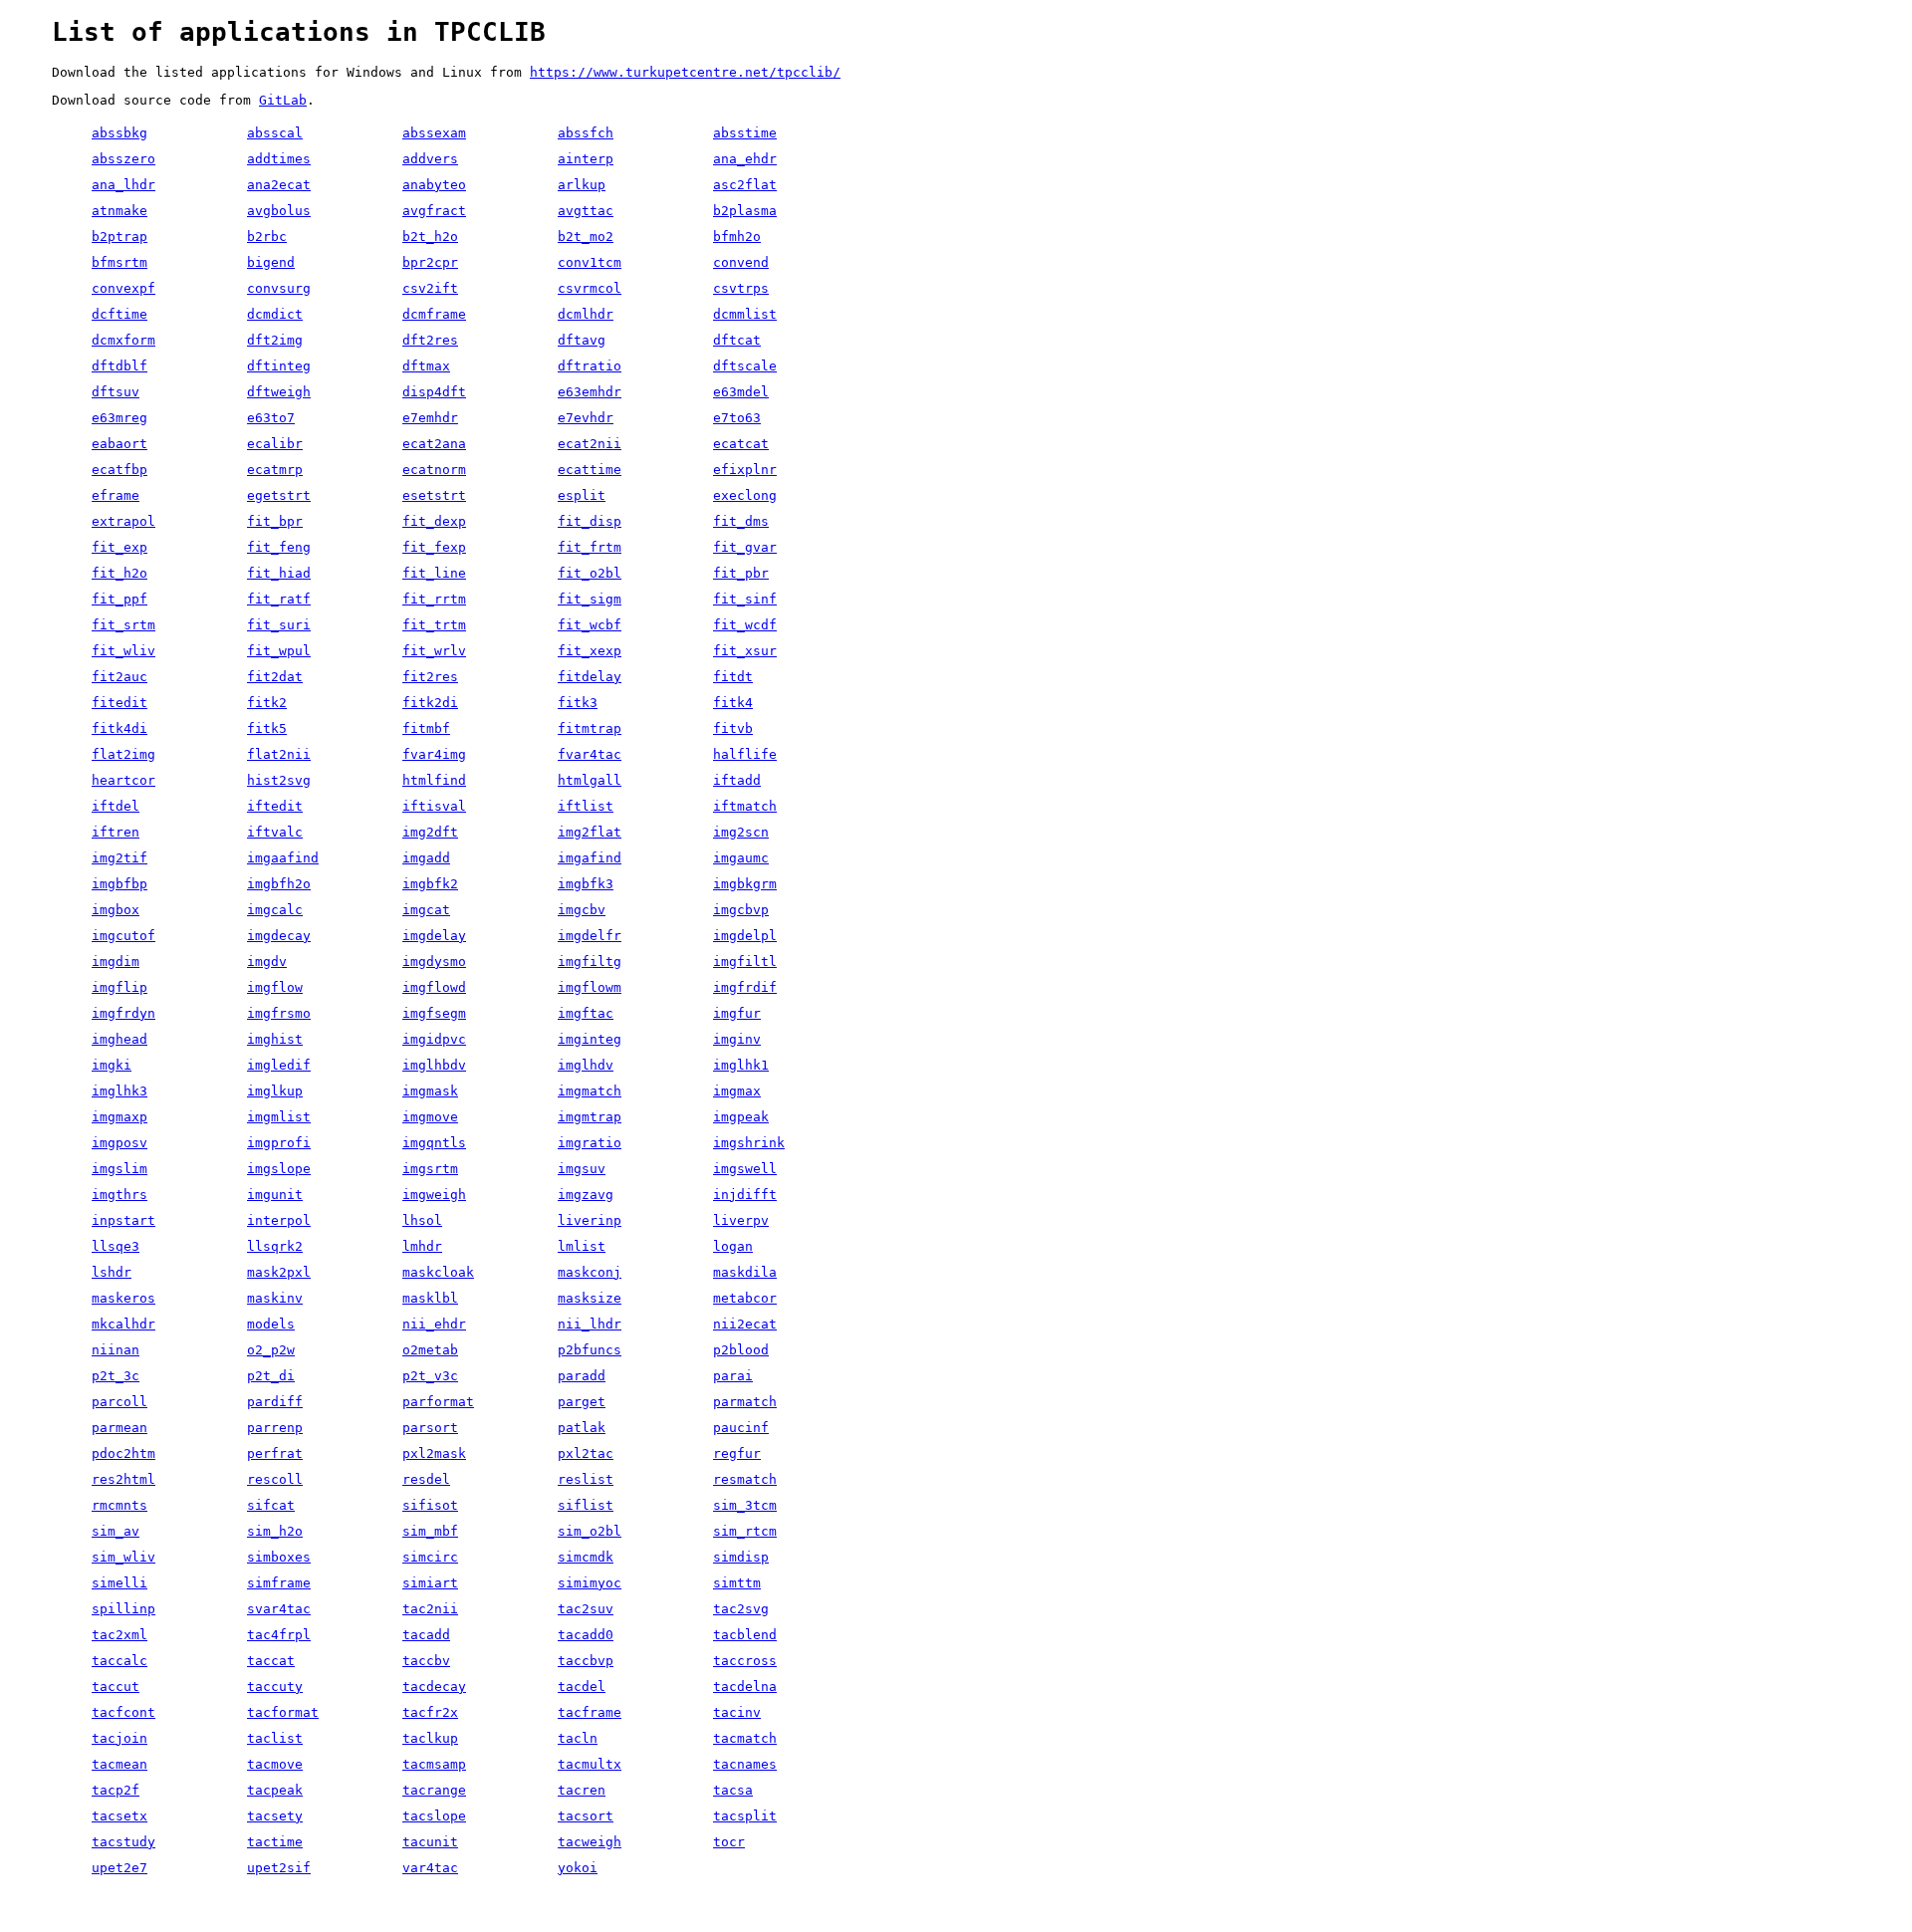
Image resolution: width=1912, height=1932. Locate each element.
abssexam (434, 133)
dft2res (430, 340)
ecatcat (741, 444)
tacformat (283, 1712)
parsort (430, 1428)
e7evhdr (586, 418)
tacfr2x (430, 1712)
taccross (745, 1661)
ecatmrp (275, 470)
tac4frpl (279, 1635)
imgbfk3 (586, 884)
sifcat (271, 1505)
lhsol (422, 1220)
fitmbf (426, 728)
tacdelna (745, 1687)
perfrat (275, 1453)
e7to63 (737, 418)
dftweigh (279, 392)
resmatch (745, 1479)
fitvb (733, 728)
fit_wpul (279, 651)
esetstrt (434, 495)
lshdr (112, 1272)
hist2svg (279, 780)
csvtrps (741, 288)
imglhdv (586, 1065)
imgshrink (749, 1143)
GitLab (283, 100)
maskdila (745, 1272)
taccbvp (586, 1661)
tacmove (275, 1764)
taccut (116, 1687)
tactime (275, 1842)
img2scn (741, 832)
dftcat (737, 340)
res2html (123, 1479)
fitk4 (733, 703)
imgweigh (434, 1195)
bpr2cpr (430, 262)
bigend (271, 262)
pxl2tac (586, 1453)
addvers (430, 159)
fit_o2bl (590, 573)
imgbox (116, 910)
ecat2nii (590, 444)
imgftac (586, 1013)
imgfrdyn (123, 1013)
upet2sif (279, 1868)
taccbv (426, 1661)
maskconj (590, 1272)
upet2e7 (119, 1868)
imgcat (426, 910)
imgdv (267, 962)
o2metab (430, 1350)
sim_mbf (430, 1531)
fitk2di (430, 703)
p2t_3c (116, 1376)
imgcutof (123, 936)
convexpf (123, 288)
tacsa (733, 1790)
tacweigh (590, 1842)
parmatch (745, 1402)
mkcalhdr (123, 1324)
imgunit (275, 1195)
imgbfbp (119, 884)
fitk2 (267, 703)
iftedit (275, 806)
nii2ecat (745, 1324)
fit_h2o (119, 573)
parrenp (275, 1428)
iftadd (737, 780)
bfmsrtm (119, 262)
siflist (586, 1505)
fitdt (733, 677)
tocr (729, 1842)
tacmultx (590, 1764)
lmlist (582, 1246)
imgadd (426, 858)
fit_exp (119, 547)
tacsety (275, 1816)
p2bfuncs (590, 1350)
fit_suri (279, 625)
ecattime (590, 470)
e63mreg (119, 418)
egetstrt (279, 495)
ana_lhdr (123, 185)
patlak (582, 1428)
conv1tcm (590, 262)
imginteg (590, 1039)
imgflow (275, 987)
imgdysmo (434, 962)
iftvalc (275, 832)
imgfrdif (745, 987)
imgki (112, 1065)
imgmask (430, 1091)
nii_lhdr (590, 1324)
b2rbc (267, 237)
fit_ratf (279, 599)
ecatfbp (119, 470)
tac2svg (741, 1609)
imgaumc (741, 858)
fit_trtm (434, 625)
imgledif (279, 1065)
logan (733, 1246)
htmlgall (590, 780)
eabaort (119, 444)
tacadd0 (586, 1635)
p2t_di (271, 1376)
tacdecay (434, 1687)
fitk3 (578, 703)
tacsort (586, 1816)
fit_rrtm (434, 599)
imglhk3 (119, 1091)
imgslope (279, 1169)
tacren (582, 1790)
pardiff (275, 1402)
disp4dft (434, 392)
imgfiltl (745, 962)
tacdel (582, 1687)
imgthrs (119, 1195)
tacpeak (275, 1790)
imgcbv (582, 910)
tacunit (430, 1842)
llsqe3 (116, 1246)
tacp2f (116, 1790)
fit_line (434, 573)
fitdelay (590, 677)
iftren (116, 832)
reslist (586, 1479)
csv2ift (430, 288)
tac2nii (430, 1609)
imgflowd (434, 987)
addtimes (279, 159)
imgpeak (741, 1117)
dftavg (582, 340)
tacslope (434, 1816)
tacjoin (119, 1738)
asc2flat (745, 185)
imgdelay (434, 936)
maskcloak (438, 1272)
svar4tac (279, 1609)
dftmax (426, 366)
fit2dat (275, 677)
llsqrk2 (275, 1246)
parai (733, 1376)
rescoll (275, 1479)
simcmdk (586, 1557)
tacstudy (123, 1842)
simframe (279, 1583)
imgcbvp (741, 910)
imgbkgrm (745, 884)
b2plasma (745, 211)
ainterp (586, 159)
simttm (737, 1583)
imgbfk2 (430, 884)
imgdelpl (745, 936)
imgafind (590, 858)
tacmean (119, 1764)
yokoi (578, 1868)
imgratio (590, 1143)
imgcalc (275, 910)
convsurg (279, 288)
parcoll (119, 1402)
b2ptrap (119, 237)
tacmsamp (434, 1764)
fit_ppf (119, 599)
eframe (116, 495)
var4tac (430, 1868)
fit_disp (590, 521)
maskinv (275, 1298)
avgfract (434, 211)
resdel (426, 1479)
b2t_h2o (430, 237)
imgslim (119, 1169)
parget (582, 1402)
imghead (119, 1039)
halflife (745, 754)
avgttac (586, 211)
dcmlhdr (586, 314)
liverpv (741, 1220)
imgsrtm (430, 1169)
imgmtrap (590, 1117)
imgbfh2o (279, 884)
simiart (430, 1583)
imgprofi (279, 1143)
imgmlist (279, 1117)
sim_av (116, 1531)
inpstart (123, 1220)
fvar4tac (590, 754)
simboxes (279, 1557)
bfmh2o (737, 237)
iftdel (116, 806)
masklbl (430, 1298)
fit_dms (741, 521)
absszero (123, 159)
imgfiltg (590, 962)
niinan (116, 1350)
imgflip (119, 987)
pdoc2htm (123, 1453)
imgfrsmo (279, 1013)
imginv (737, 1039)
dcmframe (434, 314)
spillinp (123, 1609)
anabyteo (434, 185)
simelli (119, 1583)
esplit (582, 495)
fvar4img (434, 754)
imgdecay (279, 936)
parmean (119, 1428)
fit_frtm (590, 547)
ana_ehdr (745, 159)
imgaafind (283, 858)
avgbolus (279, 211)
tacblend (745, 1635)
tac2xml (119, 1635)
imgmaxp (119, 1117)
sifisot (430, 1505)
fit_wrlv (434, 651)
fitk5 (267, 728)
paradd (582, 1376)
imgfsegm (434, 1013)
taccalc (119, 1661)
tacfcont (123, 1712)
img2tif (119, 858)
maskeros (123, 1298)
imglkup (275, 1091)
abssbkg (119, 133)
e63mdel (741, 392)
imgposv (119, 1143)
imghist (275, 1039)
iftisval (434, 806)
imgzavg (586, 1195)
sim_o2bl (590, 1531)
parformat (438, 1402)
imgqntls (434, 1143)
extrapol (123, 521)
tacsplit (745, 1816)
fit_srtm (123, 625)
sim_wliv (123, 1557)
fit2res (430, 677)
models (271, 1324)
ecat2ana (434, 444)
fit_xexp (590, 651)
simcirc (430, 1557)
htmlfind (434, 780)
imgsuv (582, 1169)
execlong (745, 495)
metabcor (745, 1298)
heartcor (123, 780)
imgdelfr (590, 936)
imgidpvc (434, 1039)
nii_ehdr (434, 1324)
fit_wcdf (745, 625)
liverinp (590, 1220)
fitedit (119, 703)
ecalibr (275, 444)
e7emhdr (430, 418)
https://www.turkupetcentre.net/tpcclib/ (685, 72)
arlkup (582, 185)
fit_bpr (275, 521)
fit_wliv (123, 651)
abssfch (586, 133)
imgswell (745, 1169)
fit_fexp (434, 547)
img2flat (590, 832)
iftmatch (745, 806)
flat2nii (279, 754)
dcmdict (275, 314)
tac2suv (586, 1609)
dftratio (590, 366)
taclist (275, 1738)
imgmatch (590, 1091)
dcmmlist (745, 314)
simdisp (741, 1557)
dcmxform (123, 340)
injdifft (745, 1195)
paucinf (741, 1428)
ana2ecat (279, 185)
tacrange (434, 1790)
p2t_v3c (430, 1376)
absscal (275, 133)
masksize (590, 1298)
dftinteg (279, 366)
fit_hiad (279, 573)
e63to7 (271, 418)
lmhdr (422, 1246)
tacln (578, 1738)
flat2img (123, 754)
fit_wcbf (590, 625)
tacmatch (745, 1738)
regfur (737, 1453)
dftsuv (116, 392)
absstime (745, 133)
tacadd (426, 1635)
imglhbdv (434, 1065)
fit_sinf (745, 599)
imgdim (116, 962)
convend (741, 262)
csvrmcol (590, 288)
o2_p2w (271, 1350)
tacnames (745, 1764)
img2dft (430, 832)
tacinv (737, 1712)
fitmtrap (590, 728)
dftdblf (119, 366)
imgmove (430, 1117)
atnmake (119, 211)
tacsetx (119, 1816)
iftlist (586, 806)
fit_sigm (590, 599)
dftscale (745, 366)
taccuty (275, 1687)
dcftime (119, 314)
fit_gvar (745, 547)
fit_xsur (745, 651)
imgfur (737, 1013)
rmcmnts (119, 1505)
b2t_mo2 (586, 237)
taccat (271, 1661)
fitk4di (119, 728)
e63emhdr (590, 392)
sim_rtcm (745, 1531)
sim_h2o (275, 1531)
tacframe (590, 1712)
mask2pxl (279, 1272)
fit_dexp (434, 521)
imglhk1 (741, 1065)
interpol (279, 1220)
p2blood (741, 1350)
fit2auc (119, 677)
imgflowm (590, 987)
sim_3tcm (745, 1505)
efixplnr (745, 470)
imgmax (737, 1091)
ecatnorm (434, 470)
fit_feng (279, 547)
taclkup (430, 1738)
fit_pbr (741, 573)
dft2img (275, 340)
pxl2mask (434, 1453)
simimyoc (590, 1583)
